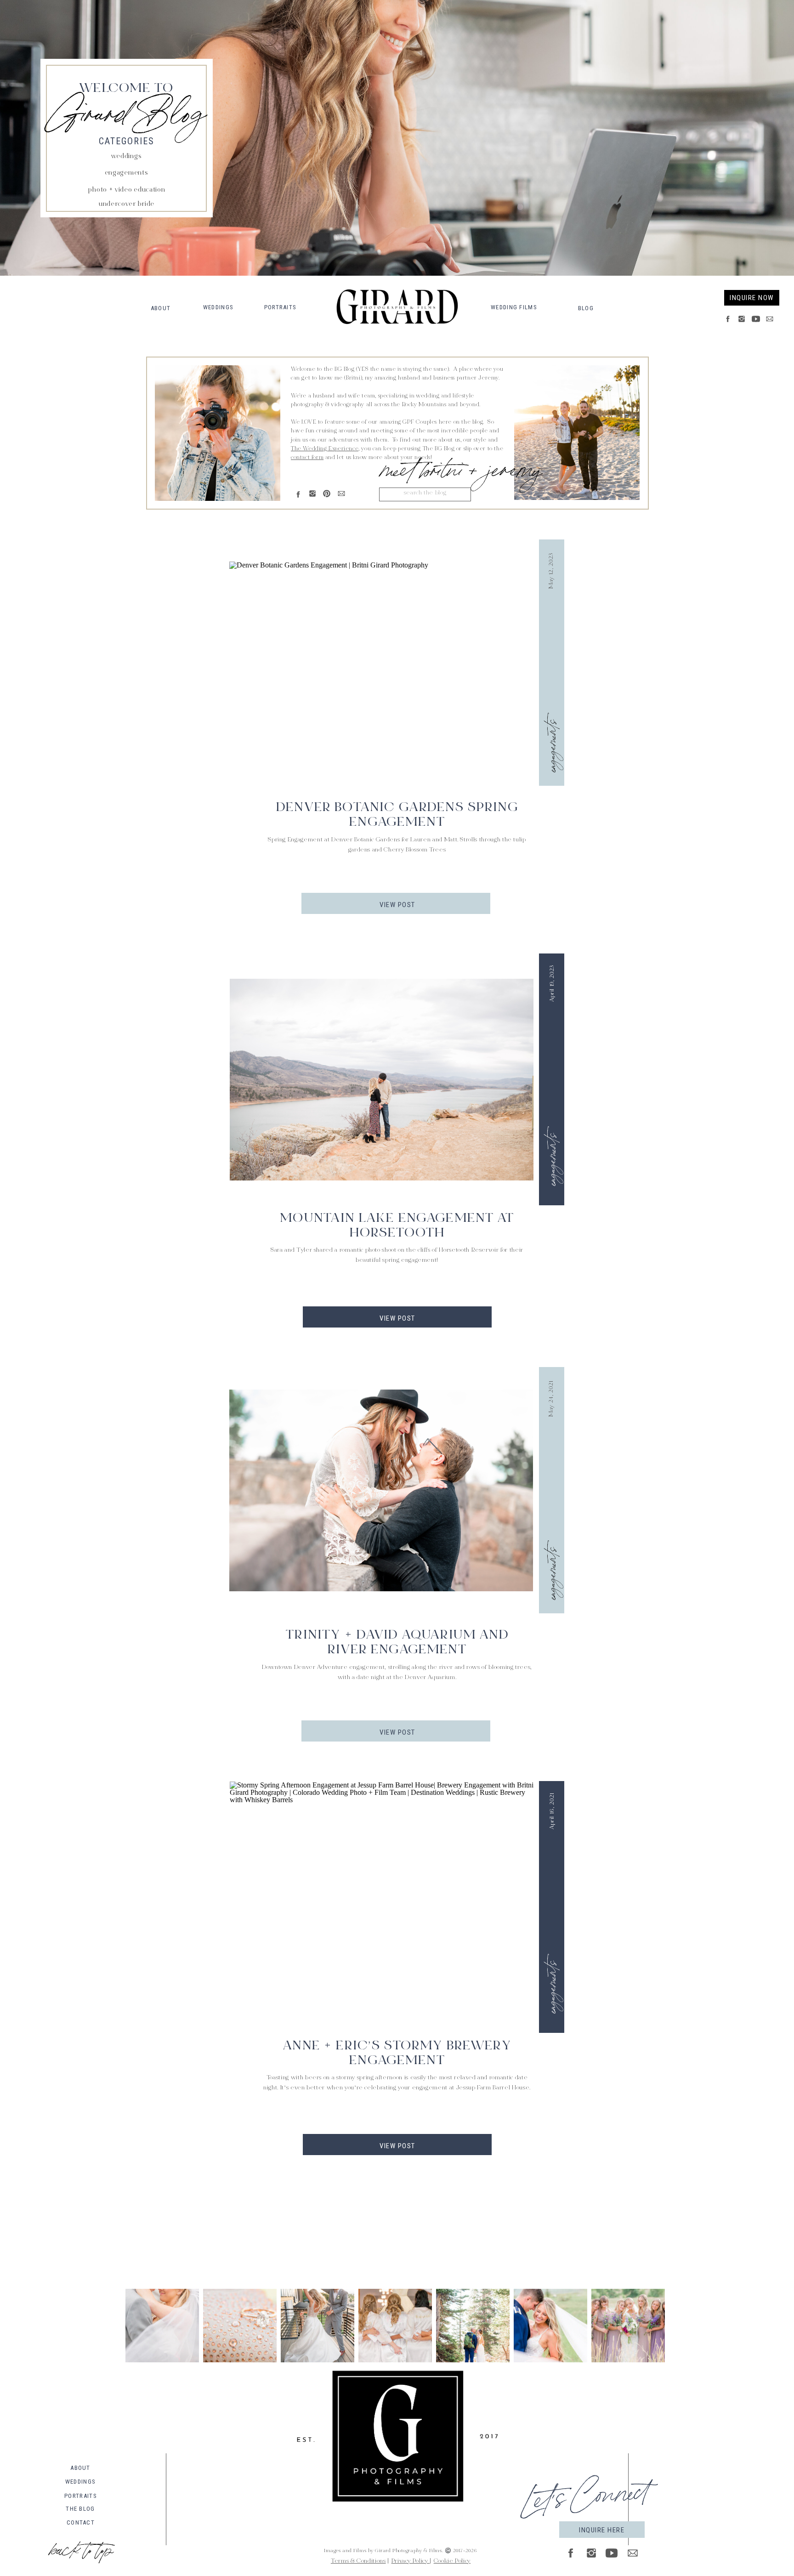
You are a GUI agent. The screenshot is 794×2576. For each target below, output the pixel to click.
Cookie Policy (452, 2561)
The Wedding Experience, (325, 449)
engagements (550, 746)
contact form (307, 458)
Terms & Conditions (358, 2561)
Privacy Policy (411, 2561)
